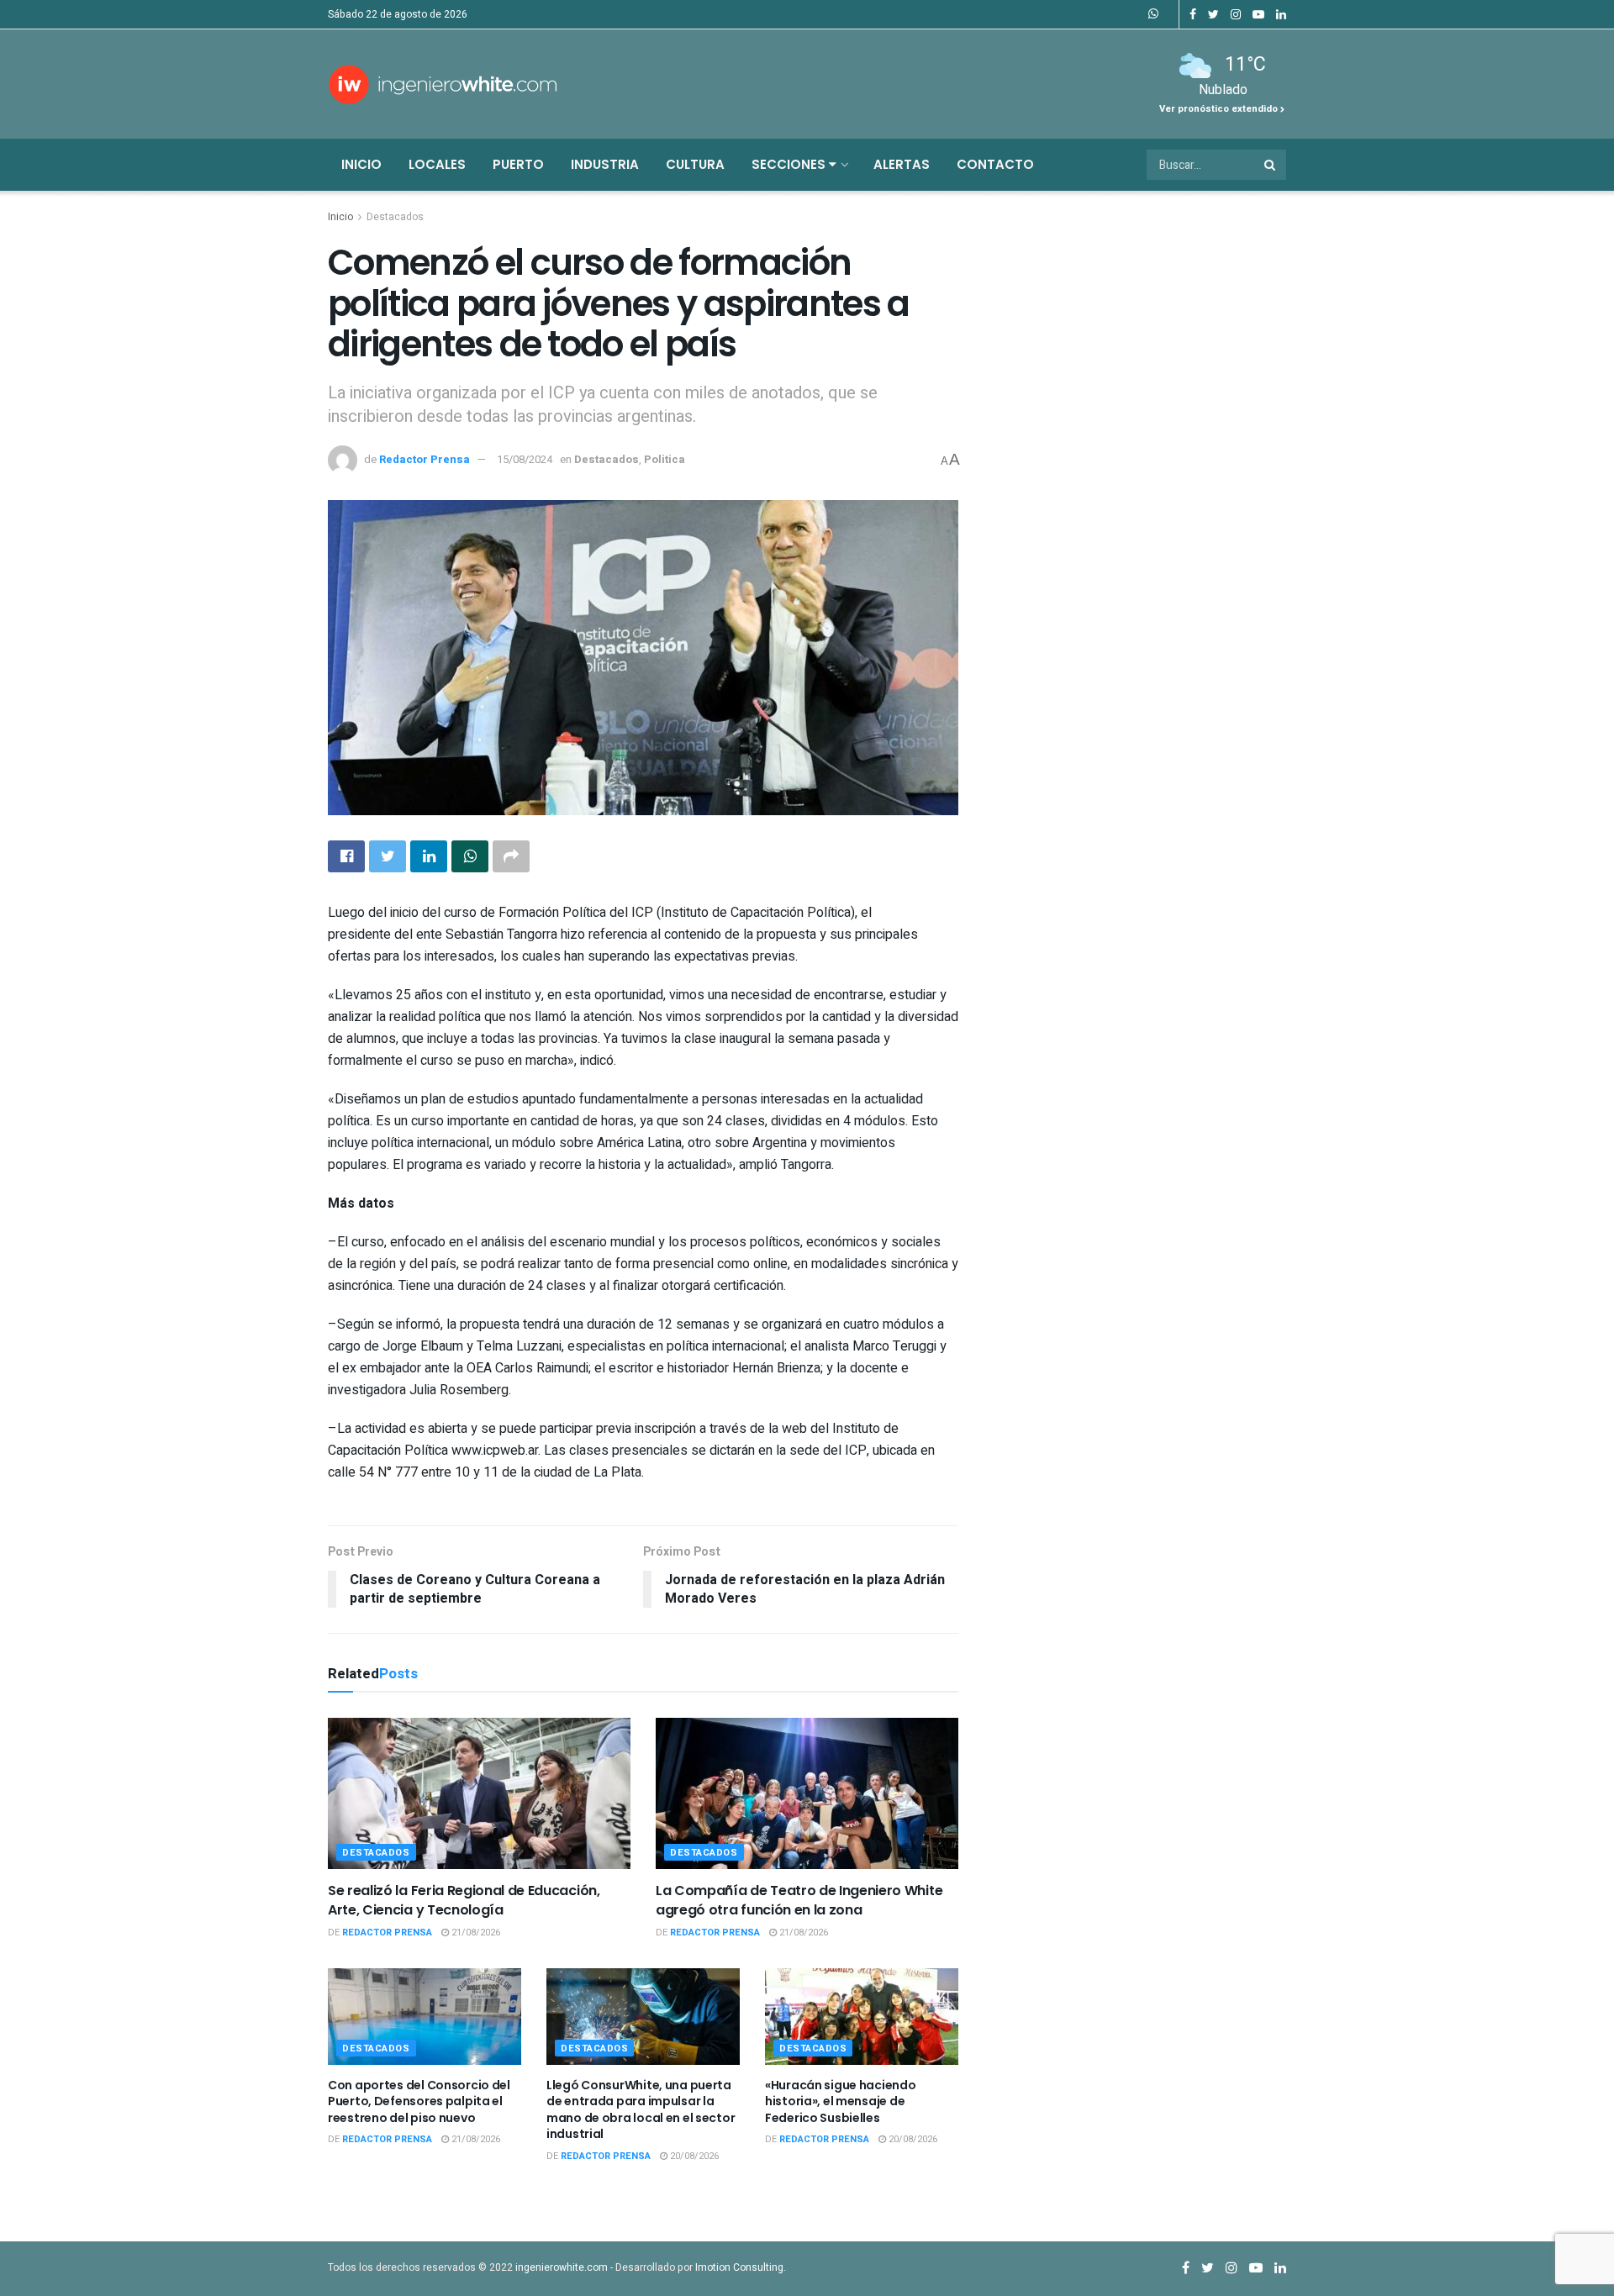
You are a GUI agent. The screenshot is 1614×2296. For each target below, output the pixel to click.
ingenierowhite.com (562, 2267)
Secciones (790, 164)
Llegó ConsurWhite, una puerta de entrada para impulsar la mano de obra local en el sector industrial (641, 2110)
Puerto (518, 164)
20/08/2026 (693, 2156)
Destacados (395, 217)
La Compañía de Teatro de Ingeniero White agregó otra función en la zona (799, 1900)
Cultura (695, 164)
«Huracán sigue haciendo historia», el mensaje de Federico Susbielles (841, 2101)
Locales (437, 164)
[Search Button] (1271, 165)
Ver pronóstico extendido (1220, 109)
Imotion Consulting (739, 2267)
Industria (605, 164)
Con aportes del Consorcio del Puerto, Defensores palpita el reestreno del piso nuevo (419, 2101)
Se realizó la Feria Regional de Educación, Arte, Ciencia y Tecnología (464, 1900)
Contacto (995, 164)
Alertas (902, 164)
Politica (665, 459)
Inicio (361, 164)
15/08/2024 (525, 459)
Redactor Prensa (425, 459)
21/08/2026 (475, 1933)
